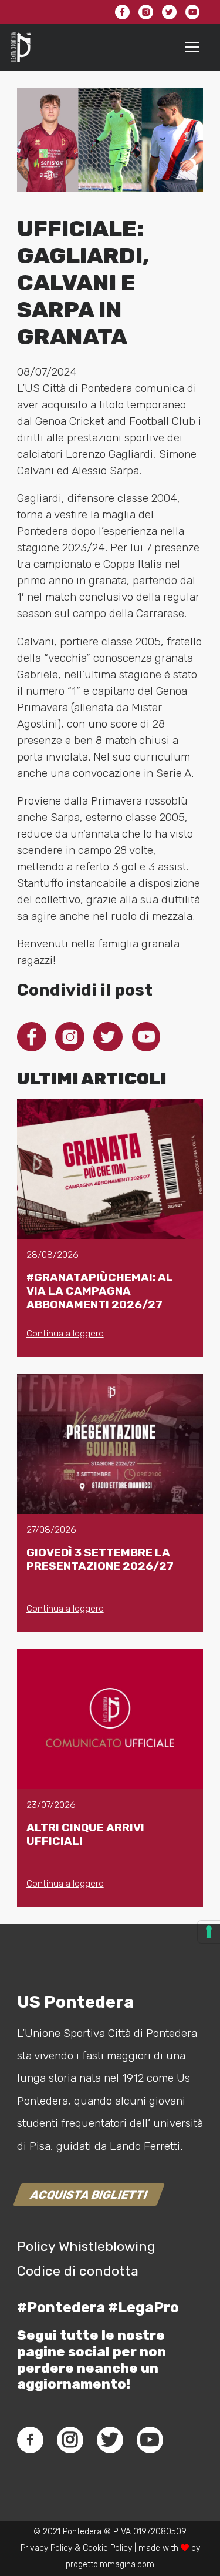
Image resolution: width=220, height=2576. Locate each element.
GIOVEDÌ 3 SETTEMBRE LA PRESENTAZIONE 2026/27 (100, 1559)
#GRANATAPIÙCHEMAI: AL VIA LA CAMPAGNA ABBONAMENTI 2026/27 (100, 1291)
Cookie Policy (107, 2548)
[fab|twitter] (110, 2440)
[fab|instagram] (70, 2440)
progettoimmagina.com (110, 2565)
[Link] (21, 47)
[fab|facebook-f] (30, 2440)
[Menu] (193, 47)
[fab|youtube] (150, 2440)
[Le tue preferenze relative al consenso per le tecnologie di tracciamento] (209, 1932)
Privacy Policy (46, 2548)
